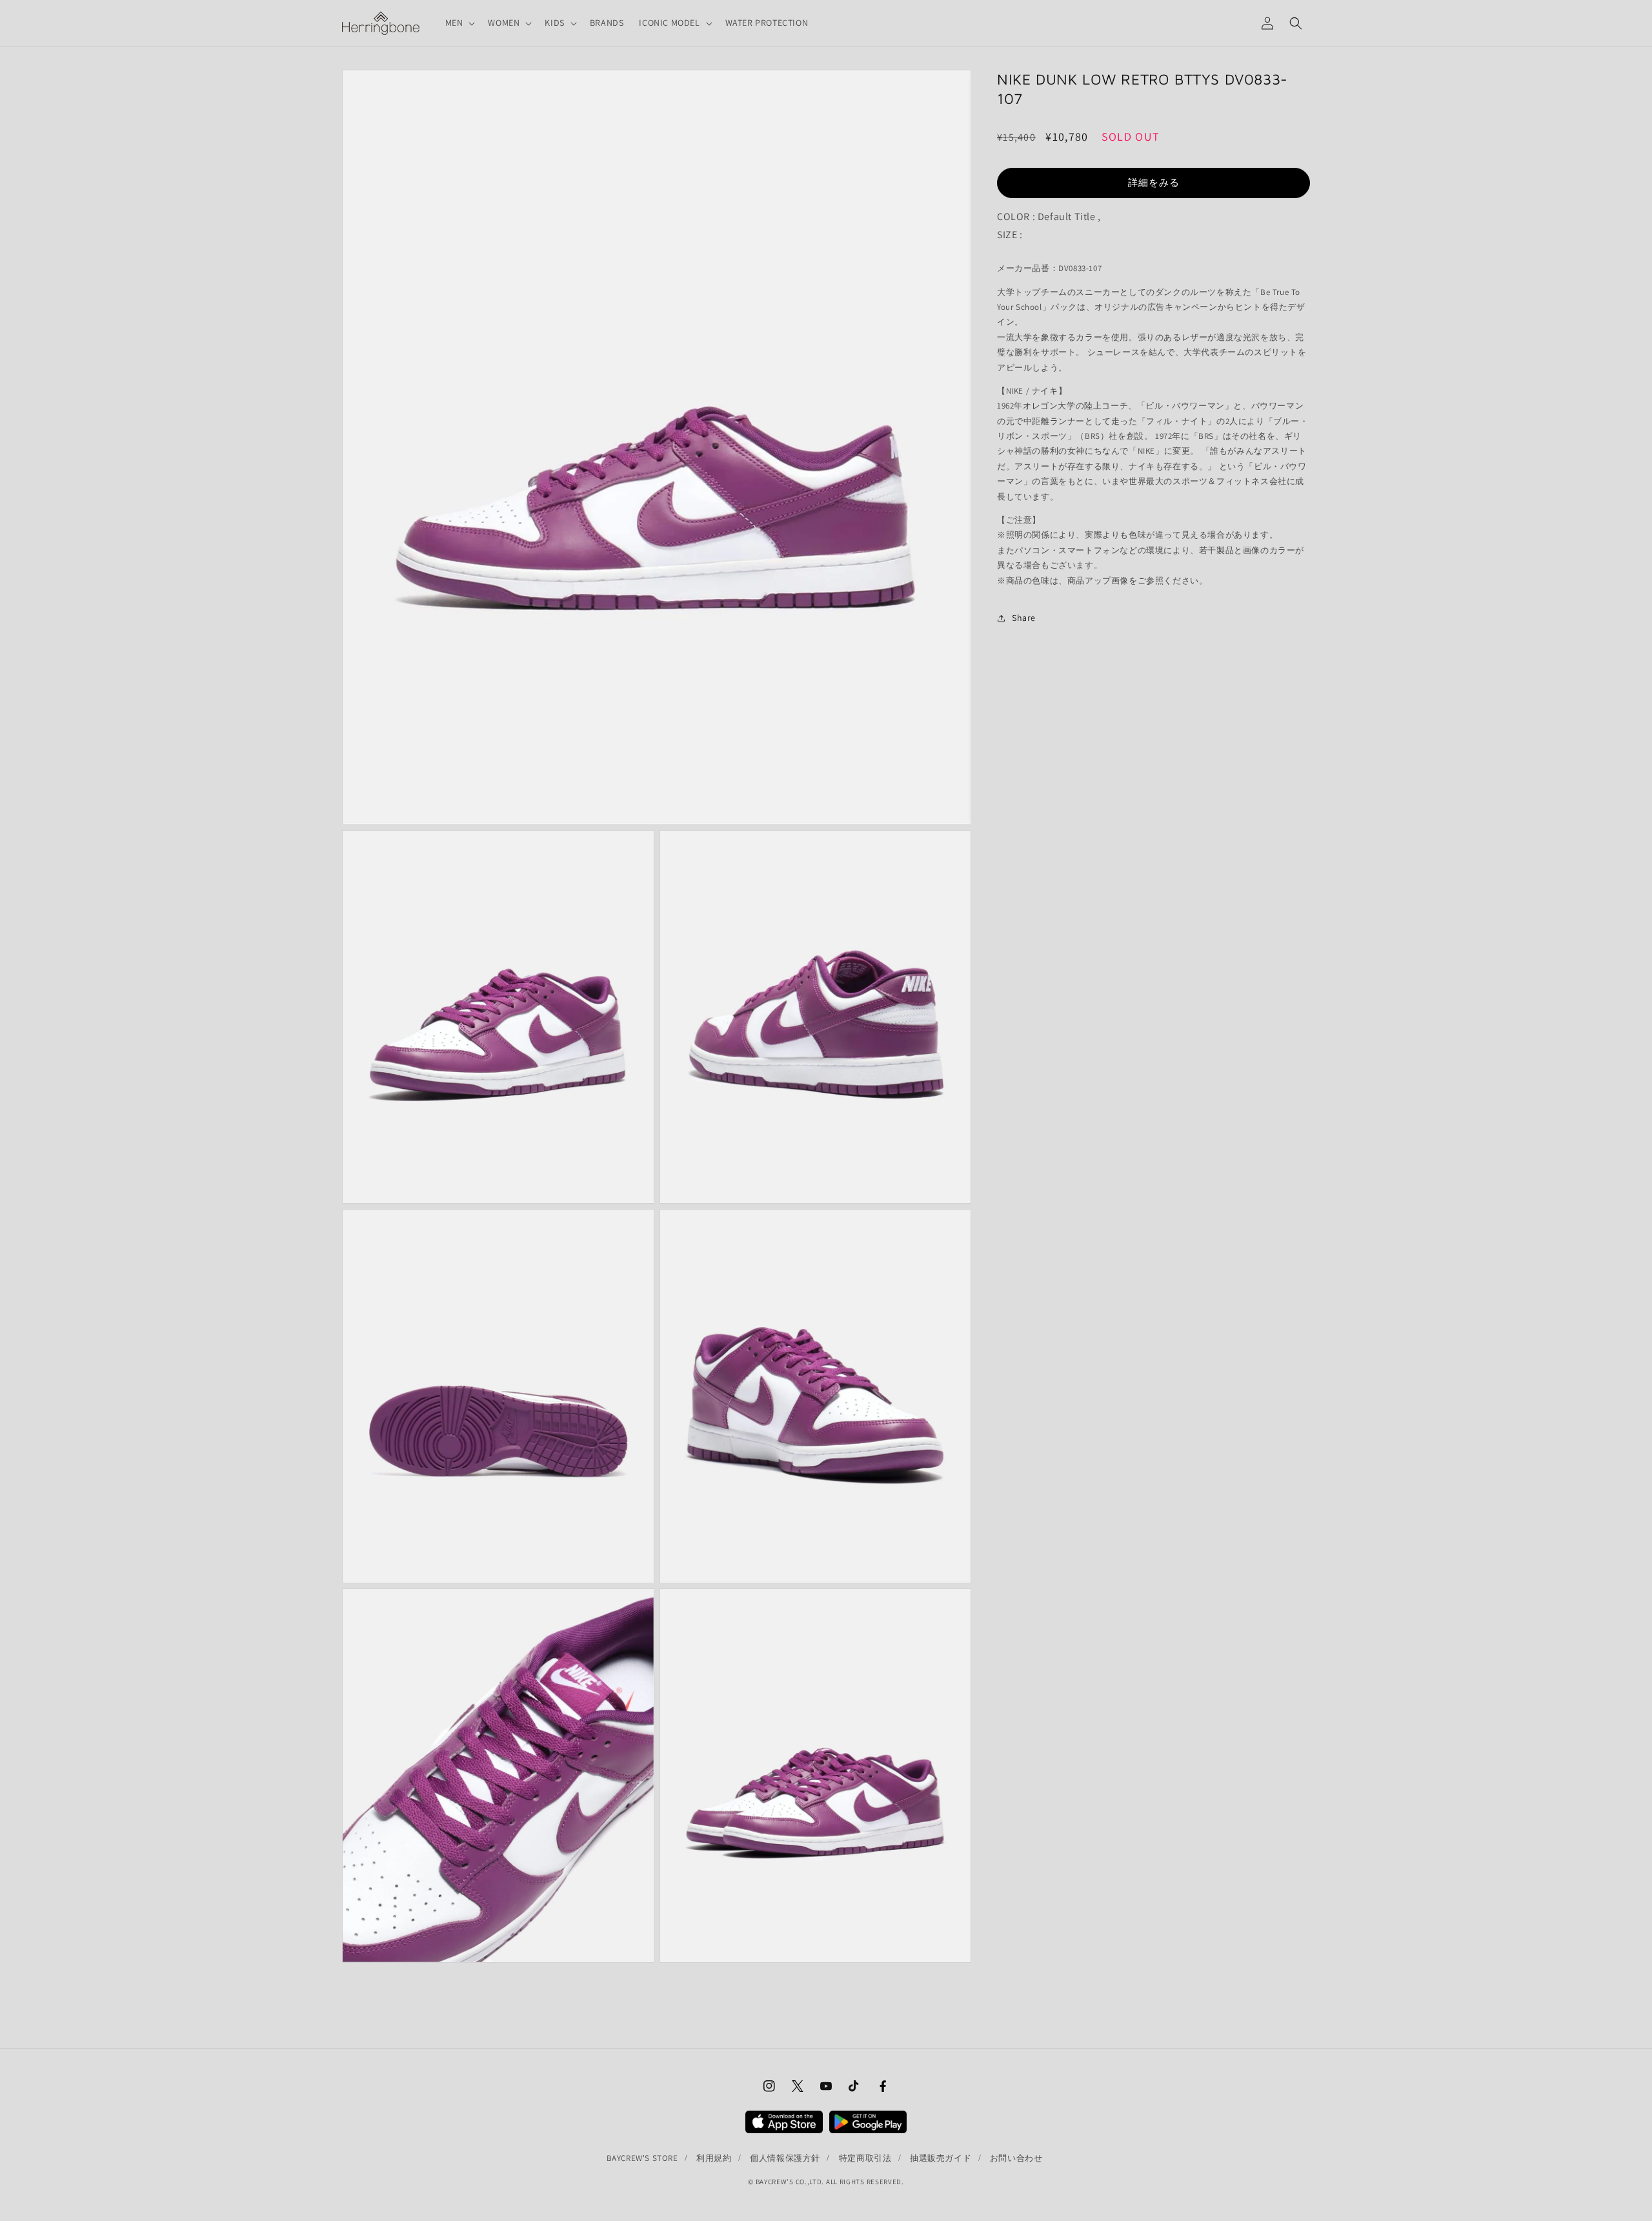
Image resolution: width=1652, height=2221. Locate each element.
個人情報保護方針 (785, 2158)
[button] (459, 23)
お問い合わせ (1016, 2158)
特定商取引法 (865, 2158)
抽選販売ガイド (941, 2158)
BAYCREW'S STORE (642, 2158)
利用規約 (714, 2158)
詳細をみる (1154, 182)
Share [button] (1024, 618)
